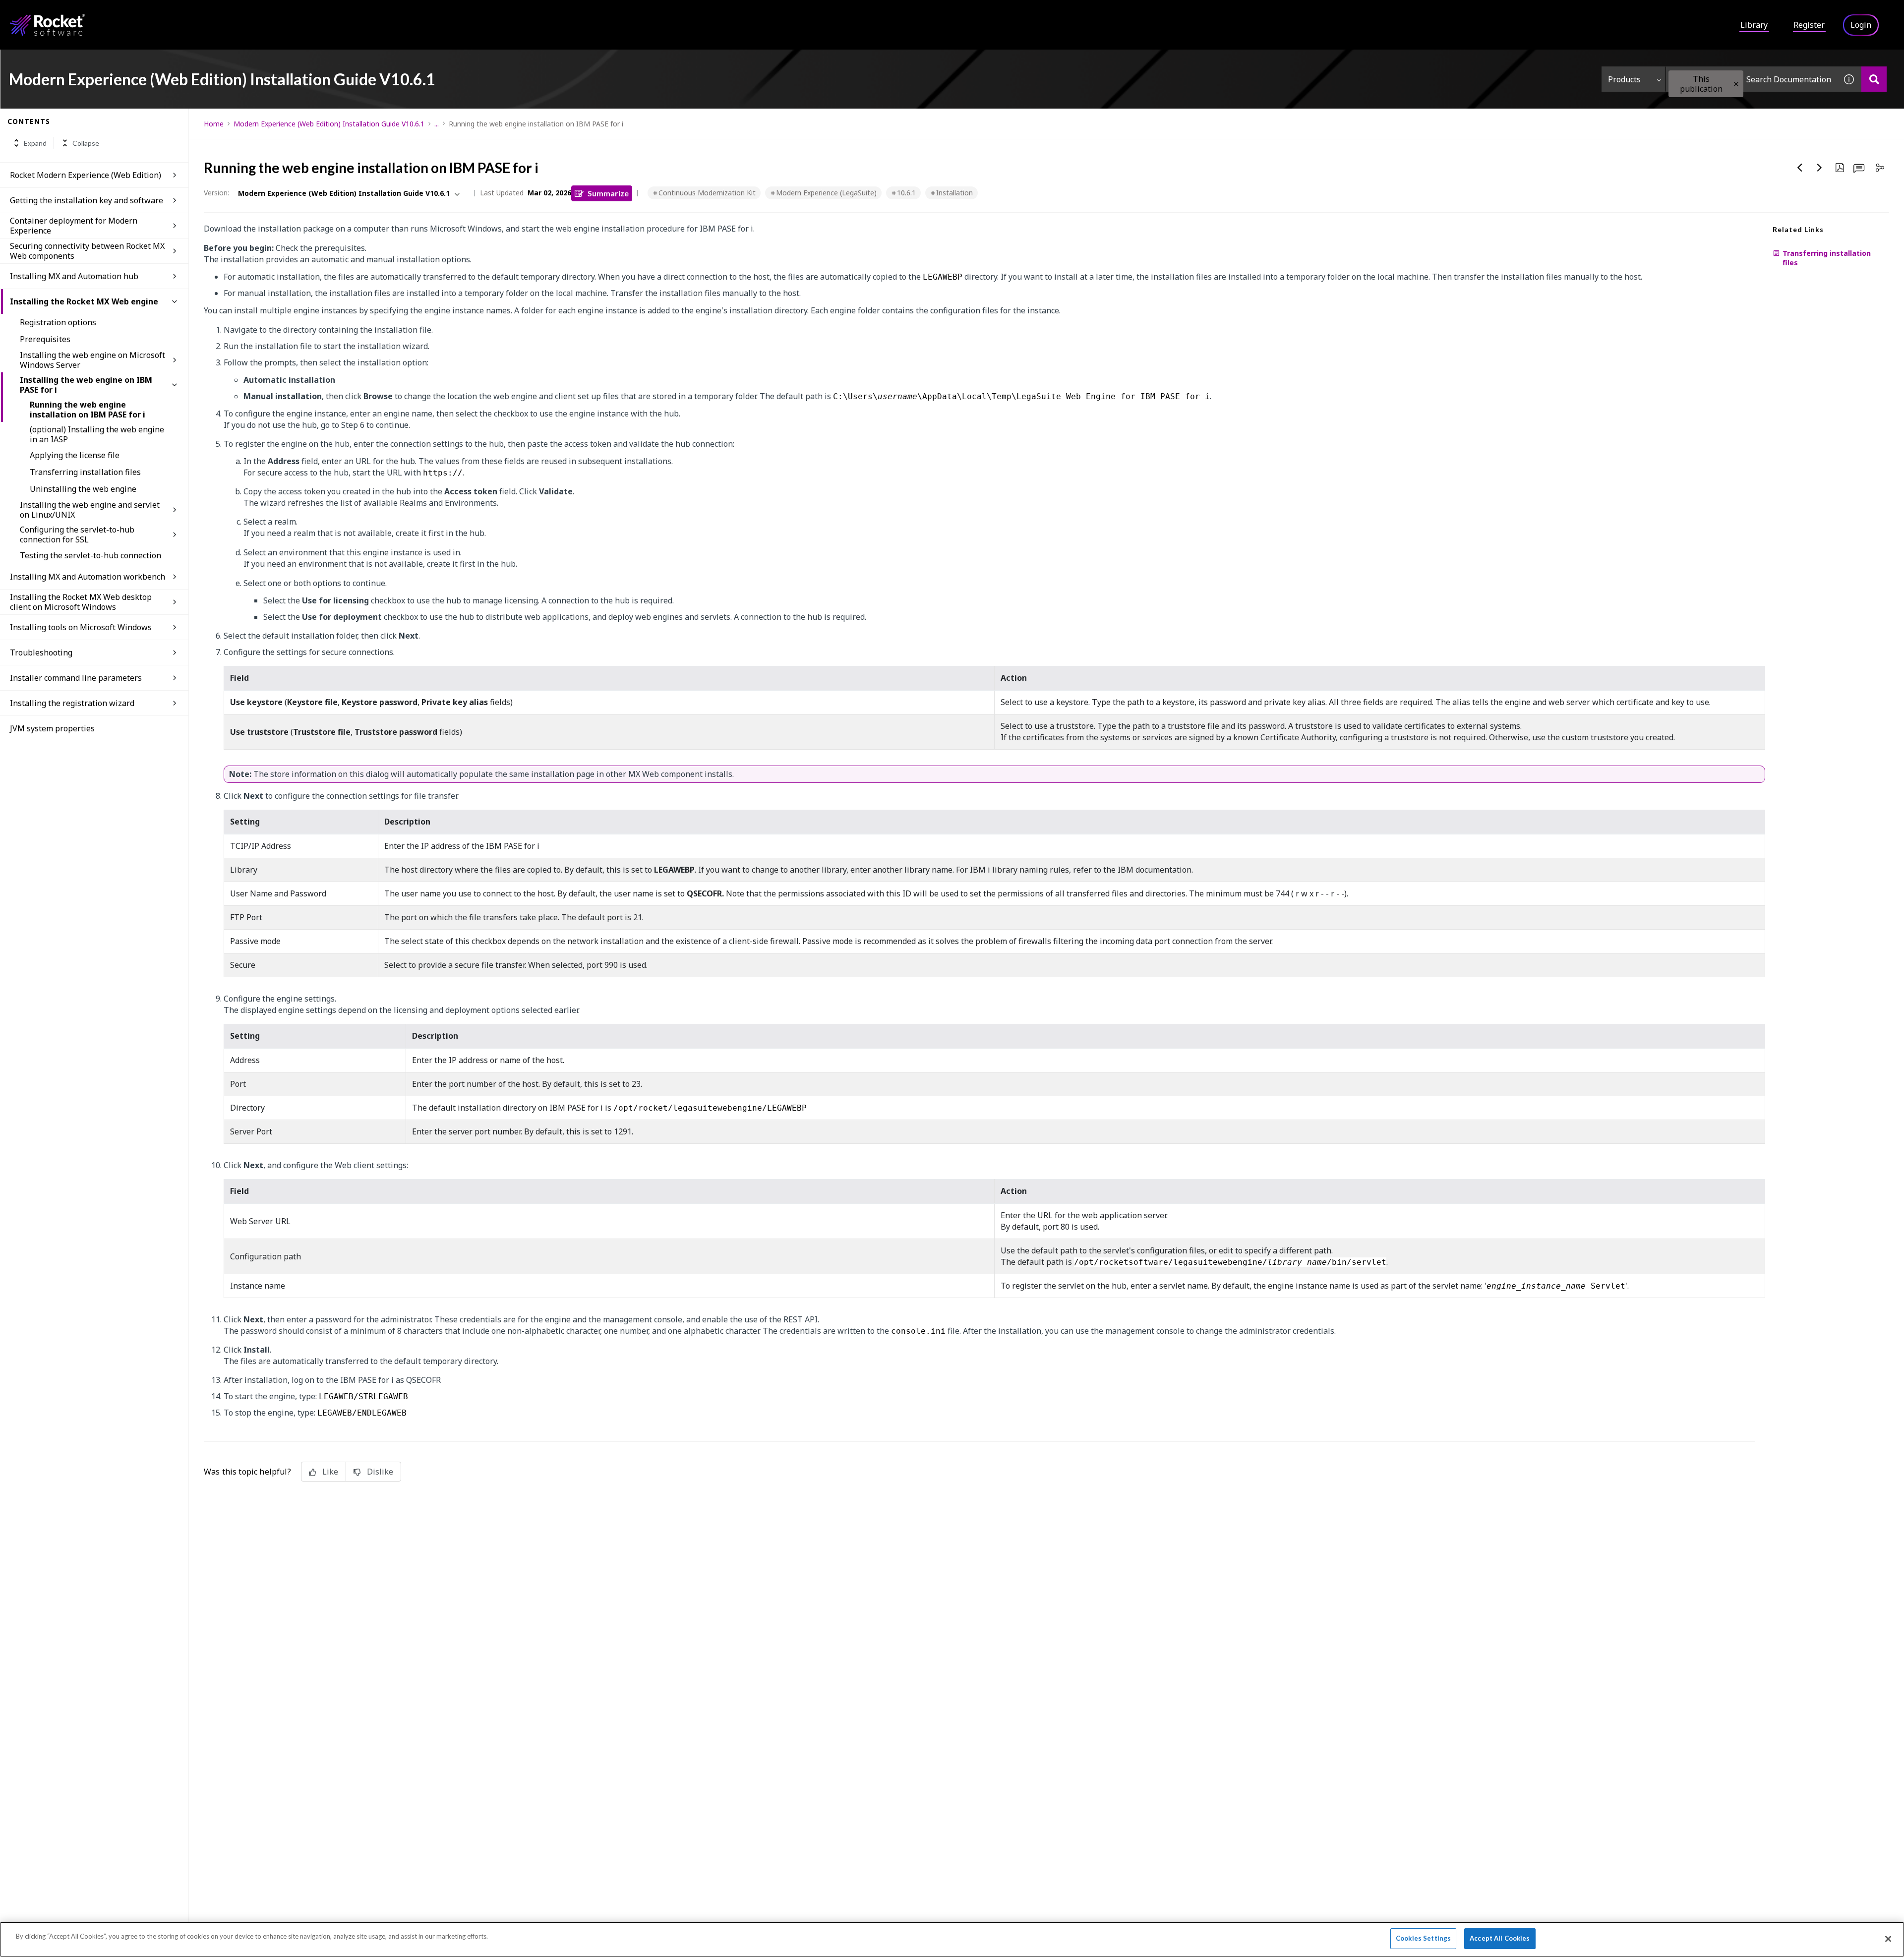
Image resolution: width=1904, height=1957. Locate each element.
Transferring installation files (85, 472)
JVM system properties (52, 728)
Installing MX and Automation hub (74, 276)
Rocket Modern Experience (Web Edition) (86, 175)
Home (214, 124)
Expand (35, 143)
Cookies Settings (1423, 1938)
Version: (216, 193)
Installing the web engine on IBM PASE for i (86, 385)
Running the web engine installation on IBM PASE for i (88, 410)
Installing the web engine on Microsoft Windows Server (92, 360)
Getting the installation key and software (87, 200)
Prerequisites (45, 339)
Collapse (86, 143)
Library (1754, 25)
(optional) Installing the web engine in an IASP (97, 434)
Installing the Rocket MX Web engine (84, 301)
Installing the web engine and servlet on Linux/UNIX (90, 510)
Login (1861, 25)
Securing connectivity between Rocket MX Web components (87, 251)
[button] (1736, 84)
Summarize (608, 193)
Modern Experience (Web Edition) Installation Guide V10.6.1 (329, 124)
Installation (954, 193)
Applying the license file (75, 455)
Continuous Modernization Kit (707, 193)
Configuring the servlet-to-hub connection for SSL (77, 534)
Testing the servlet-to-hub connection (90, 555)
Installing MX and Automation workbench (88, 577)
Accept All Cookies (1500, 1938)
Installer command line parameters (76, 678)
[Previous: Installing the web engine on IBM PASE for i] (1800, 168)
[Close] (1888, 1939)
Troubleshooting (41, 652)
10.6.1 (906, 193)
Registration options (58, 322)
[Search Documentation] (1874, 79)
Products (1624, 79)
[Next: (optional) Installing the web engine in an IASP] (1820, 168)
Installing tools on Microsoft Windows (81, 627)
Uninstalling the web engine (83, 489)
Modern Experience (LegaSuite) (826, 193)
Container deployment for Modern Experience (74, 226)
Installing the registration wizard (72, 703)
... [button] (437, 124)
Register (1809, 25)
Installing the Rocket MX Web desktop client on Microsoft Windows (81, 602)
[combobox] (1751, 79)
